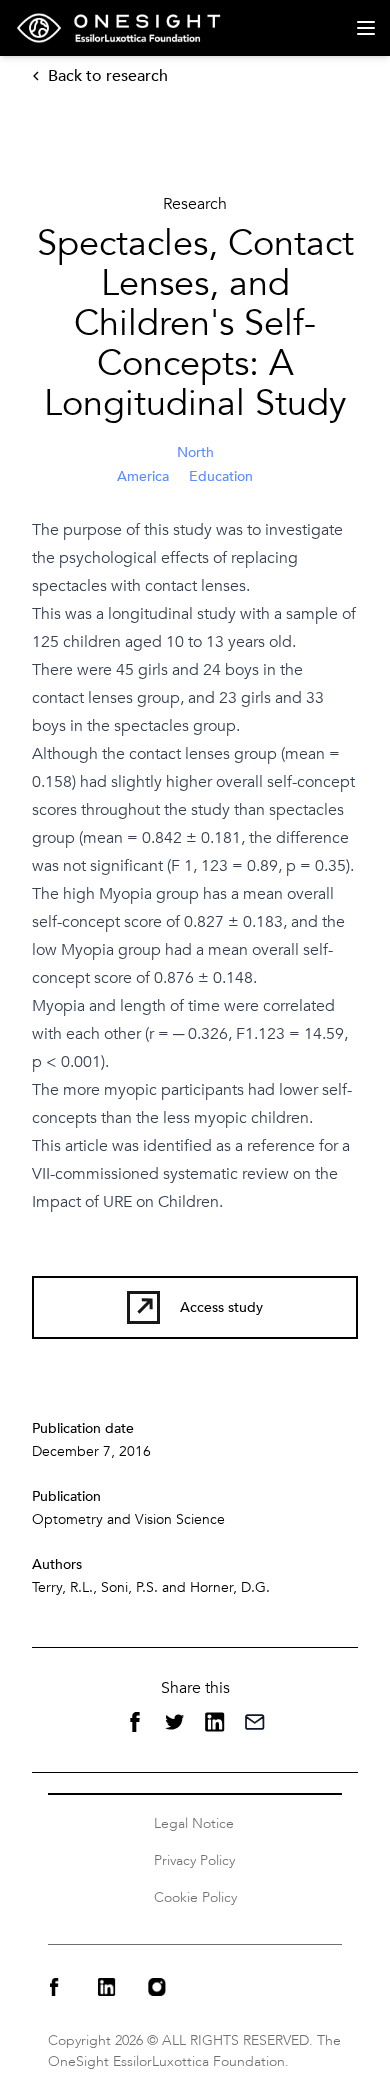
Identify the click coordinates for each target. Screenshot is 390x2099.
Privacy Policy (194, 1860)
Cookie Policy (195, 1897)
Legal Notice (194, 1823)
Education (221, 476)
